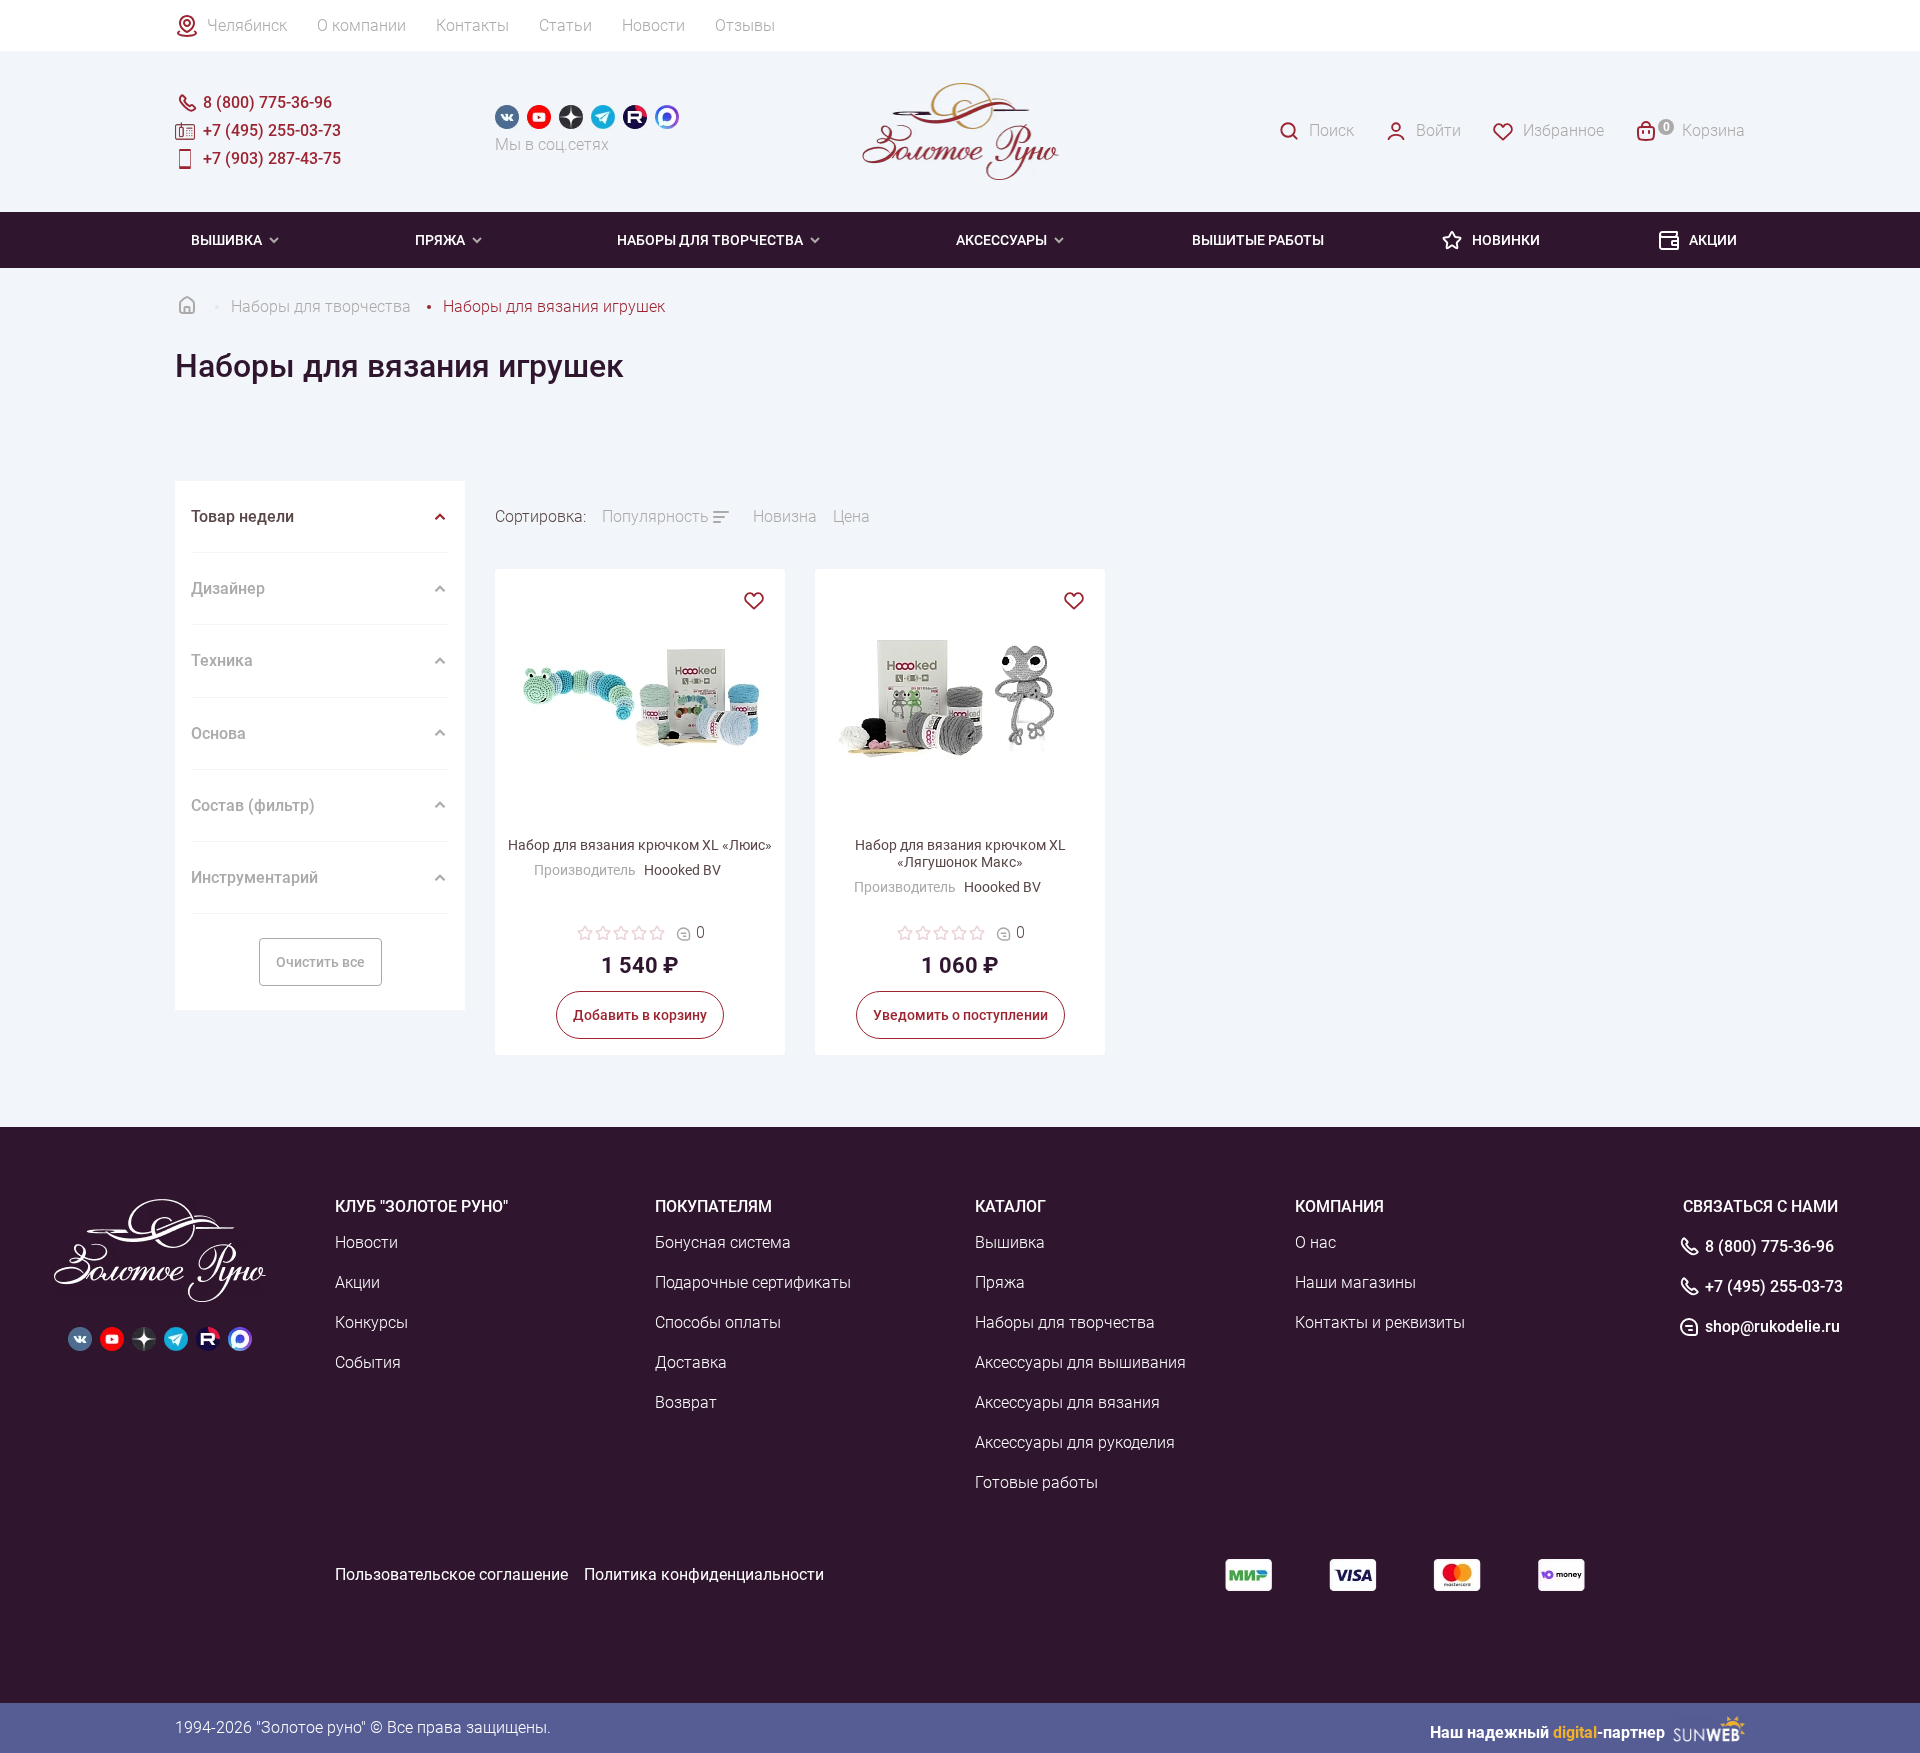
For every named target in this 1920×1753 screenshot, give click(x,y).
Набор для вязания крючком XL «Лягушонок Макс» (960, 853)
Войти (1438, 130)
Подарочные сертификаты (753, 1282)
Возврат (686, 1402)
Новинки (1506, 240)
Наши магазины (1355, 1282)
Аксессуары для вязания (1067, 1402)
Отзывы (745, 25)
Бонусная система (723, 1242)
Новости (653, 25)
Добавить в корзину (640, 1015)
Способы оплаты (718, 1322)
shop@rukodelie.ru (1772, 1327)
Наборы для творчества (710, 240)
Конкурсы (371, 1322)
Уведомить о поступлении (960, 1015)
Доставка (691, 1362)
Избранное (1563, 130)
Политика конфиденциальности (704, 1574)
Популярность (655, 516)
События (368, 1362)
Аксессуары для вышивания (1080, 1362)
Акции (1713, 240)
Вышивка (226, 240)
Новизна (785, 516)
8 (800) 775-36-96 (1769, 1247)
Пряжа (440, 240)
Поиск (1331, 130)
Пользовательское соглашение (451, 1574)
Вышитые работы (1258, 240)
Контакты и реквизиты (1380, 1322)
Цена (851, 516)
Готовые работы (1036, 1482)
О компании (361, 25)
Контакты (472, 25)
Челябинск (247, 25)
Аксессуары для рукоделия (1075, 1442)
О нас (1315, 1242)
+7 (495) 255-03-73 (1774, 1287)
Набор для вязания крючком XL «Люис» (640, 845)
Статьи (565, 25)
